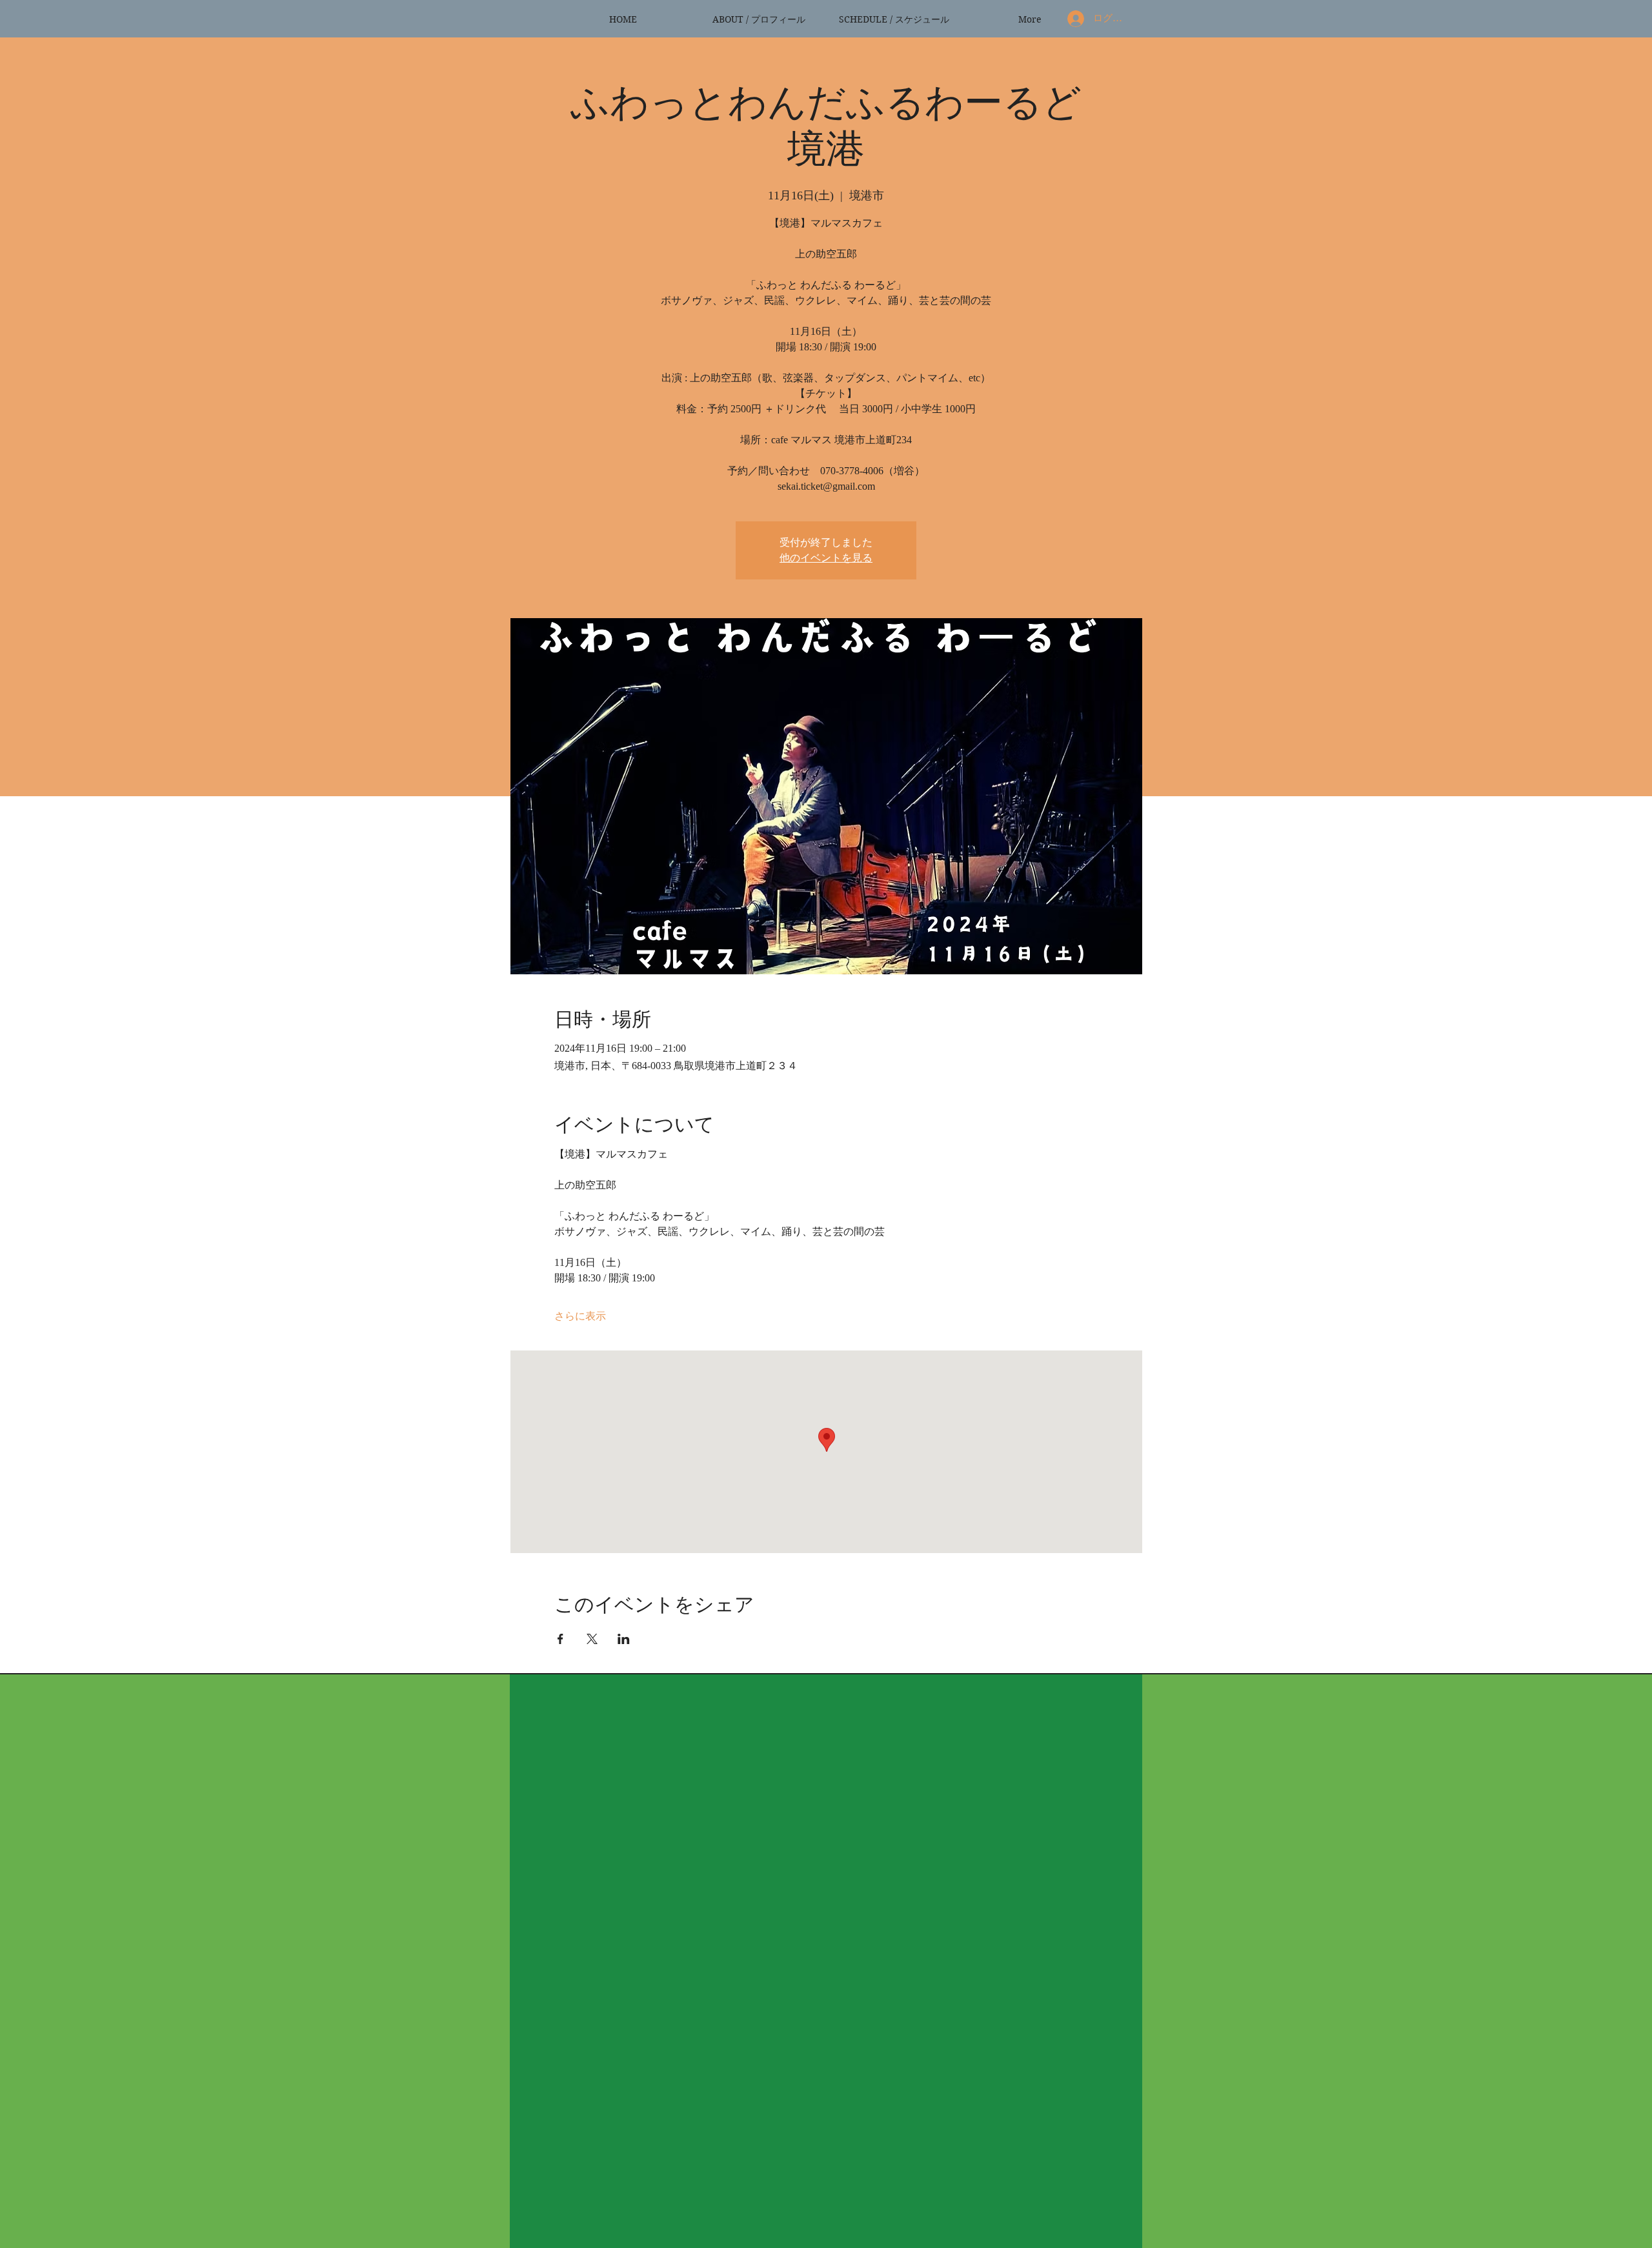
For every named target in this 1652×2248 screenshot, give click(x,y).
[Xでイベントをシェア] (592, 1639)
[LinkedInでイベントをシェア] (624, 1639)
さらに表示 (580, 1316)
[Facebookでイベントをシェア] (560, 1639)
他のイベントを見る (826, 558)
